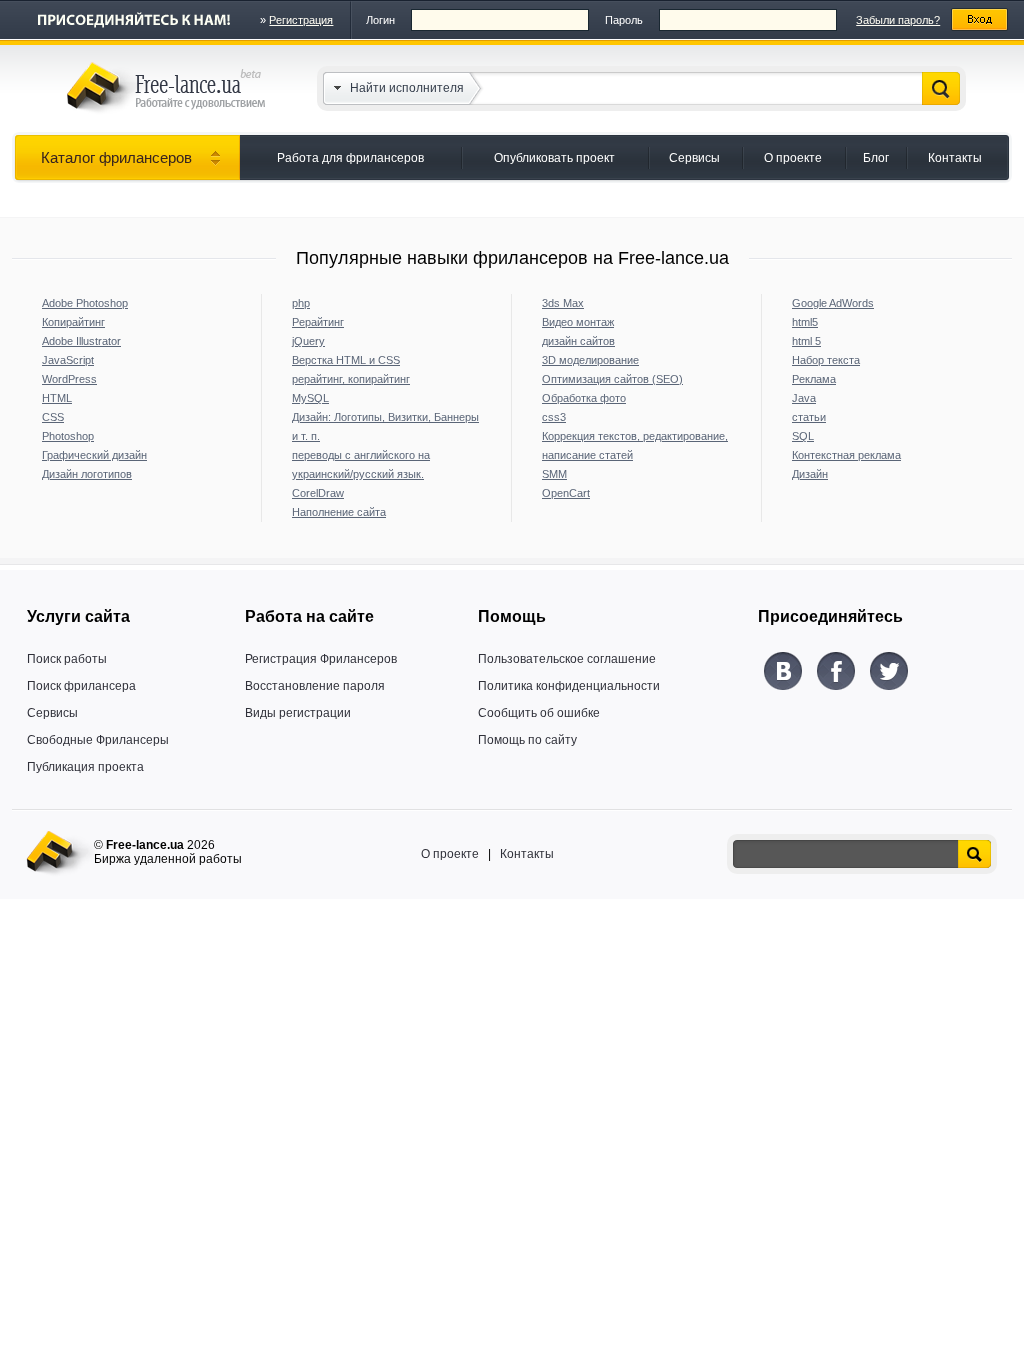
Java (804, 398)
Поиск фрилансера (81, 686)
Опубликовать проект (554, 158)
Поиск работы (67, 659)
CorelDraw (318, 493)
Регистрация (301, 20)
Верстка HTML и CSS (346, 360)
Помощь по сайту (527, 740)
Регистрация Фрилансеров (321, 659)
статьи (809, 417)
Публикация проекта (85, 767)
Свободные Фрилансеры (98, 740)
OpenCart (566, 493)
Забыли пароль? (898, 20)
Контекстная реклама (846, 455)
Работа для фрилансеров (350, 158)
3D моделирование (590, 360)
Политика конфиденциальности (569, 686)
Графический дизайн (94, 455)
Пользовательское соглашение (567, 659)
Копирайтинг (73, 322)
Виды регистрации (298, 713)
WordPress (69, 379)
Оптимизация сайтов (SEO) (612, 379)
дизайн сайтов (578, 341)
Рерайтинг (318, 322)
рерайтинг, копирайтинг (351, 379)
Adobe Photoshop (85, 303)
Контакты (955, 158)
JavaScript (68, 360)
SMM (554, 474)
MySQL (310, 398)
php (301, 303)
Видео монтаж (578, 322)
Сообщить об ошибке (539, 713)
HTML (57, 398)
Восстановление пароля (315, 686)
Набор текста (826, 360)
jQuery (308, 341)
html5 (805, 322)
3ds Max (563, 303)
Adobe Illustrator (81, 341)
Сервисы (694, 158)
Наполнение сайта (339, 512)
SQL (803, 436)
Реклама (814, 379)
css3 (554, 417)
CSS (53, 417)
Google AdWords (833, 303)
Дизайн (810, 474)
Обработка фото (584, 398)
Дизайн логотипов (87, 474)
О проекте (793, 158)
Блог (876, 158)
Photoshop (68, 436)
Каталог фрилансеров (116, 157)
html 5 (806, 341)
